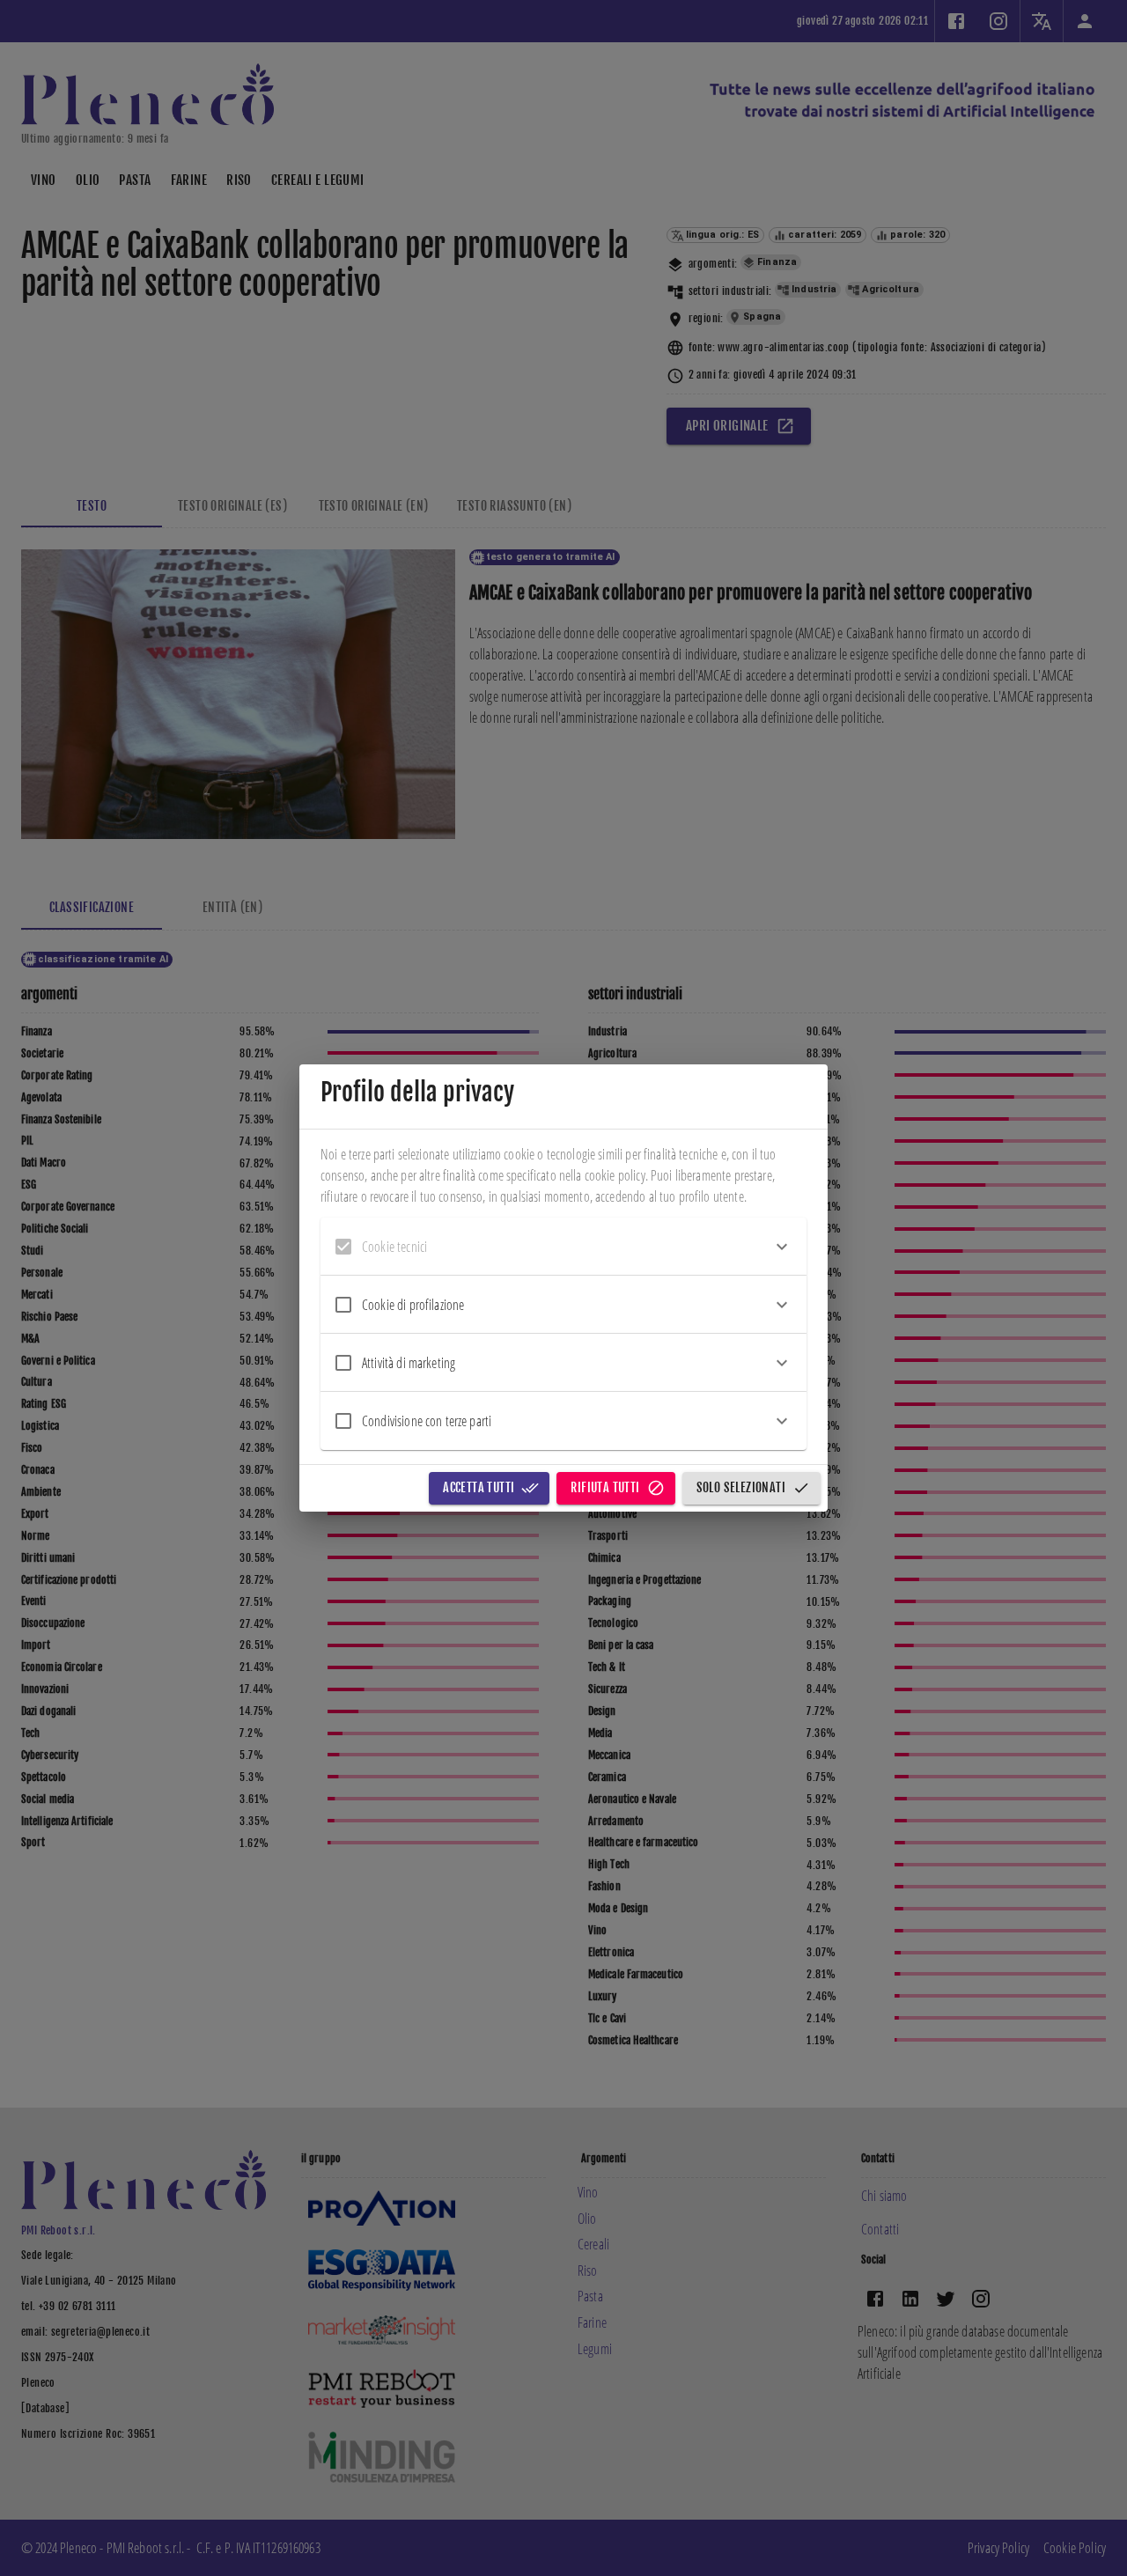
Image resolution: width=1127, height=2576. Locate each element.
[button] (563, 1247)
